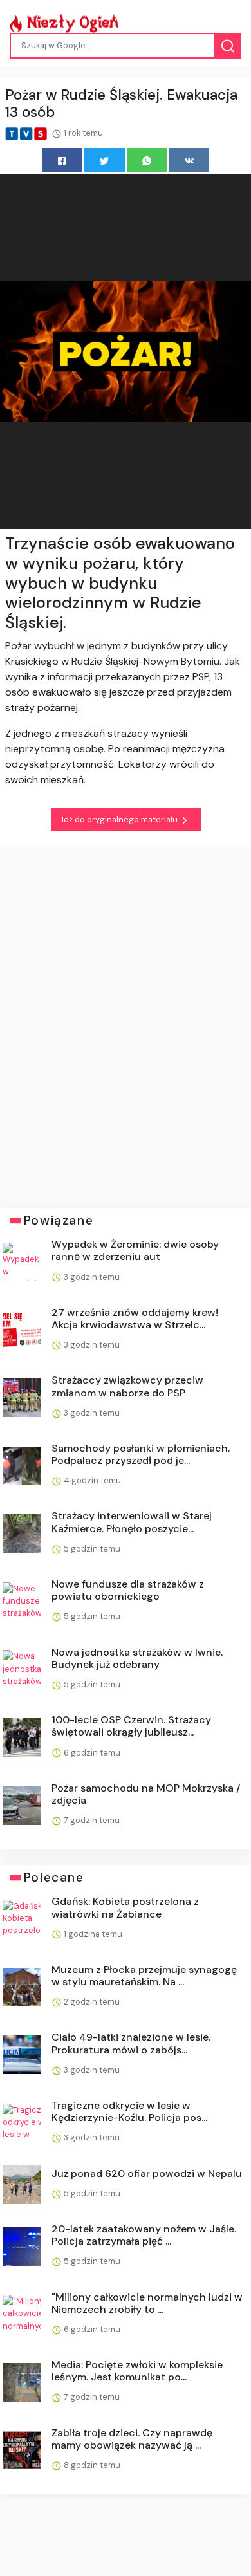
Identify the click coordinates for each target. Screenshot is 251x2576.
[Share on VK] (189, 160)
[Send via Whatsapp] (147, 160)
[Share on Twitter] (105, 160)
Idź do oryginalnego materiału (121, 820)
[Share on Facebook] (62, 160)
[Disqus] (126, 1018)
